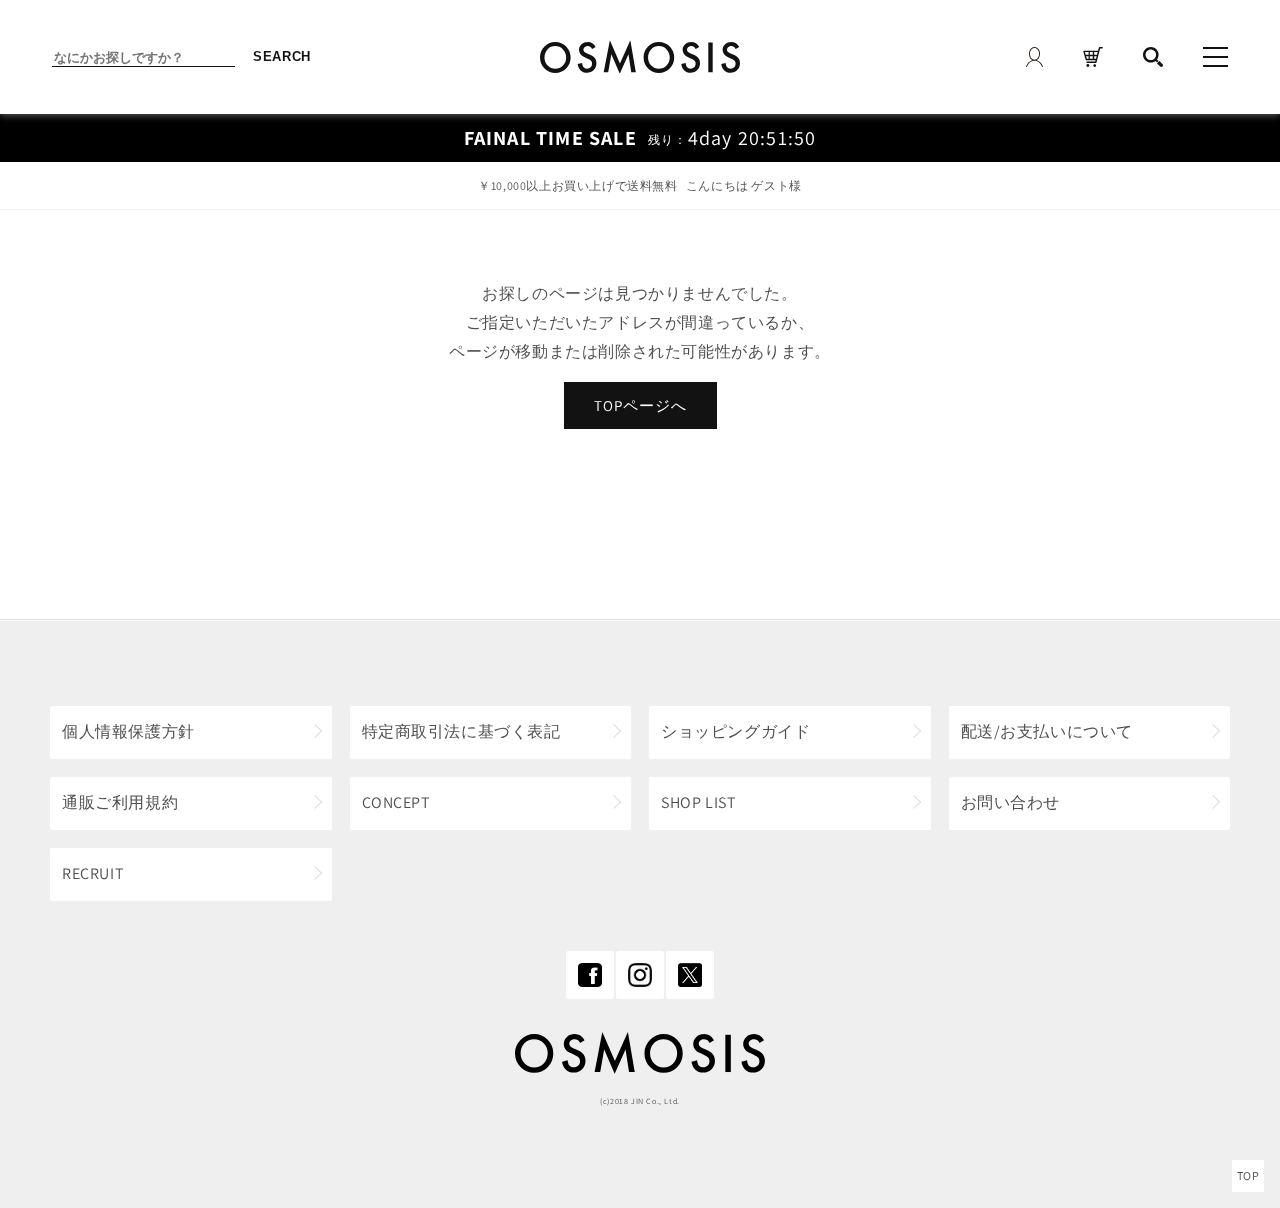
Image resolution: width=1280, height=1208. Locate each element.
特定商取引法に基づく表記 (461, 731)
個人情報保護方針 (128, 731)
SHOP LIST (698, 802)
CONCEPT (396, 802)
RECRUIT (93, 873)
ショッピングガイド (735, 731)
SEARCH (282, 56)
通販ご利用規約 (120, 802)
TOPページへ (640, 405)
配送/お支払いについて (1047, 731)
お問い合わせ (1011, 802)
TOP (1248, 1175)
